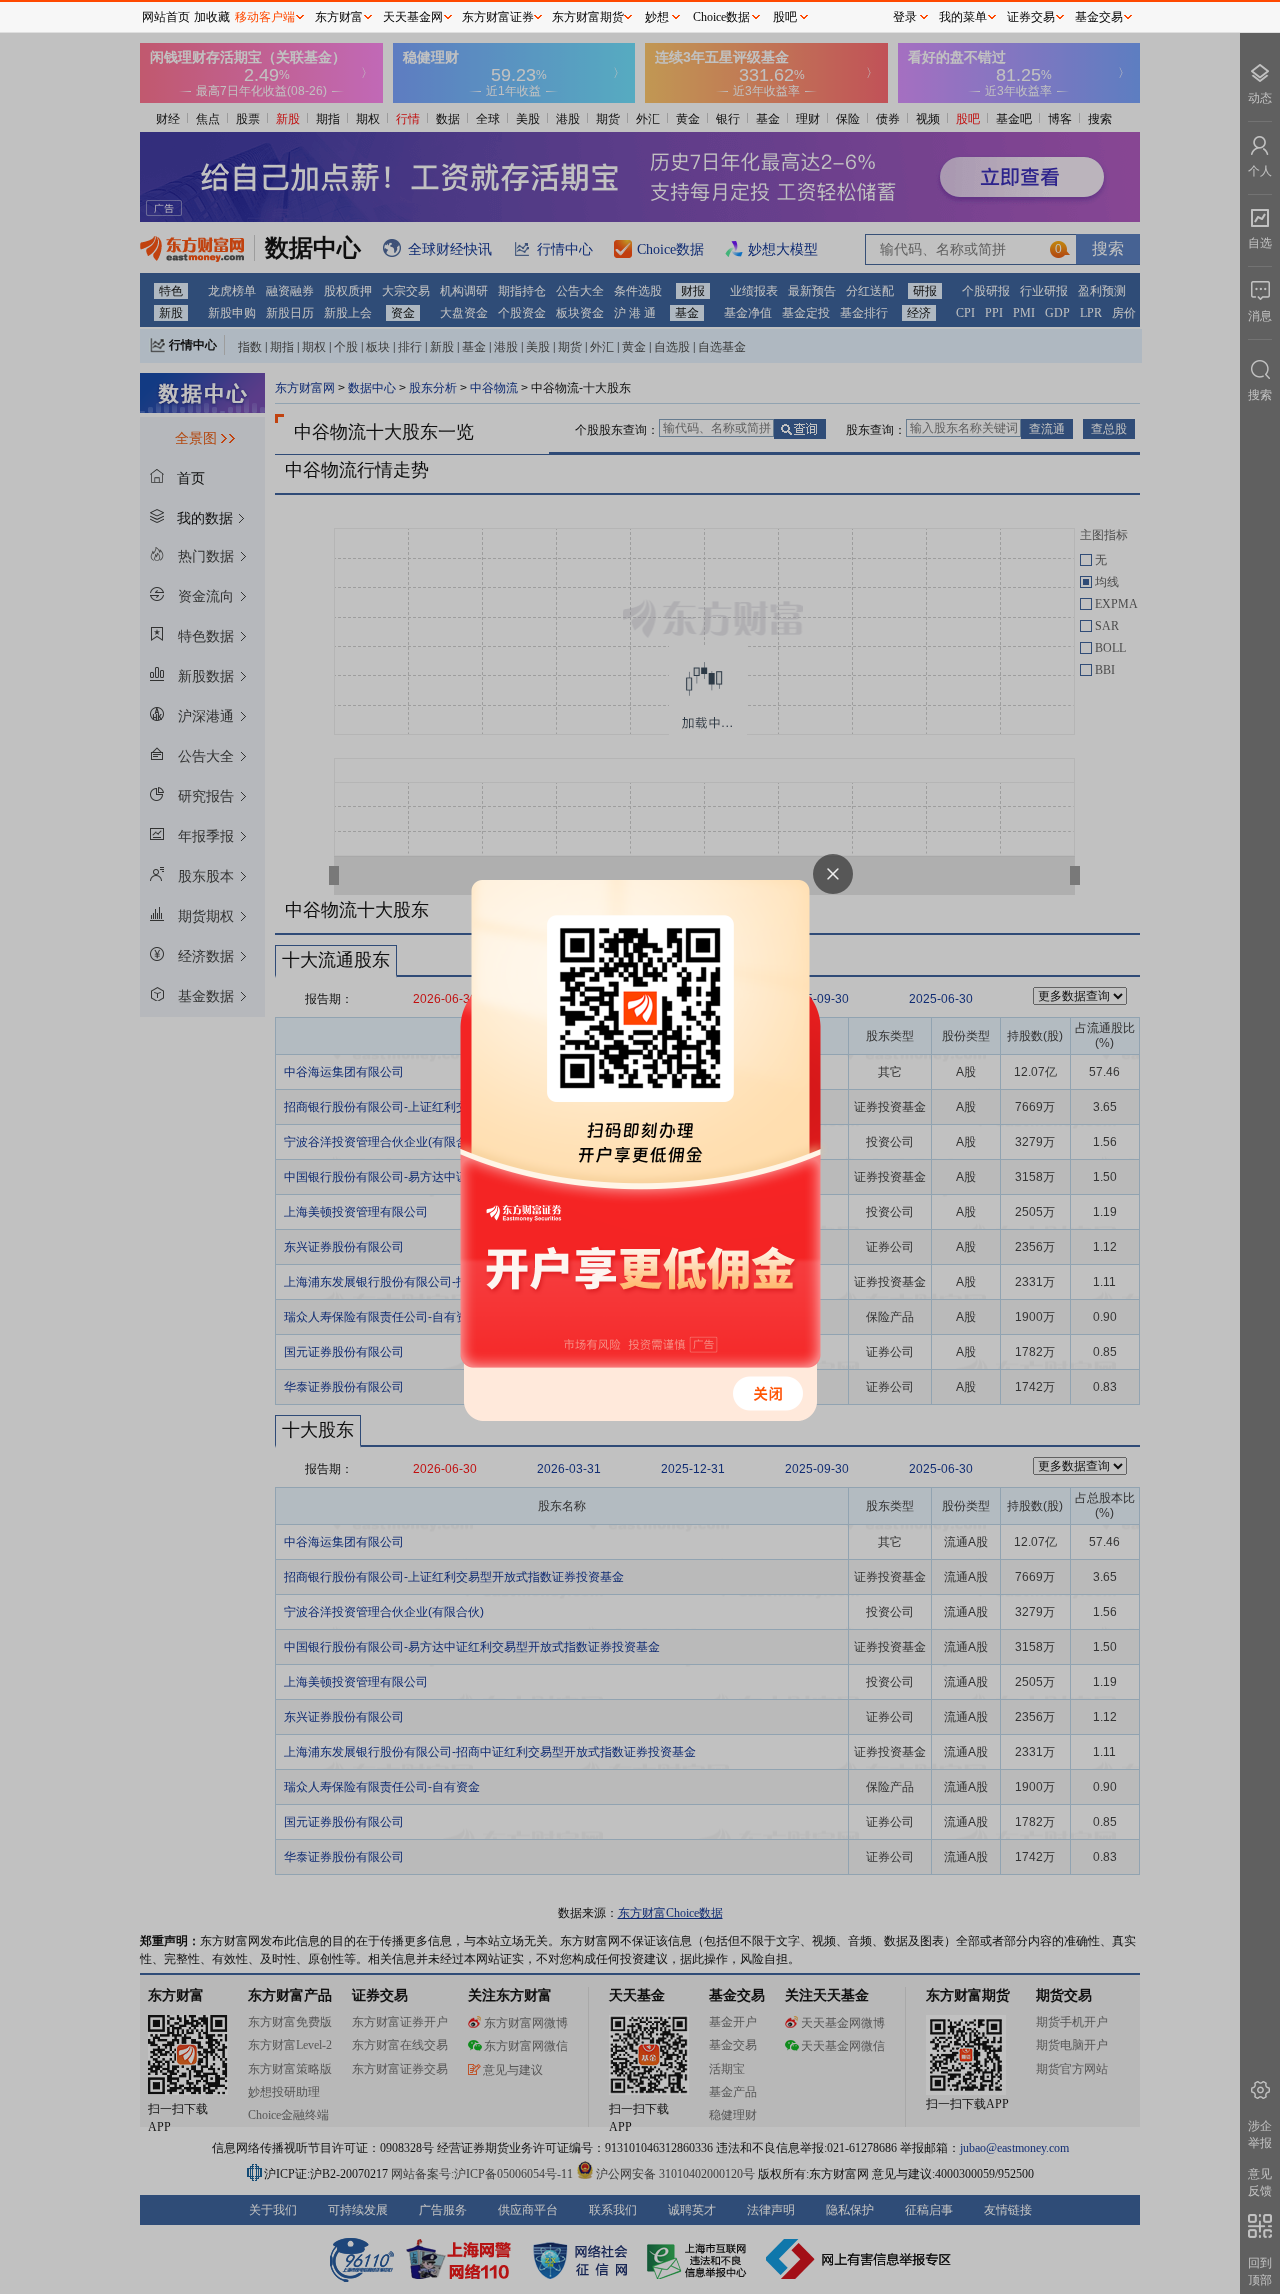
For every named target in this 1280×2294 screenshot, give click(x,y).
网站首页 (166, 17)
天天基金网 (413, 17)
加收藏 (212, 17)
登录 (905, 17)
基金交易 (1099, 17)
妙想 (657, 17)
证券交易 (1031, 17)
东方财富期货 (588, 17)
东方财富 (339, 17)
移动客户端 (265, 17)
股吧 (785, 17)
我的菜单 (963, 17)
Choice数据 (721, 17)
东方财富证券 (498, 17)
